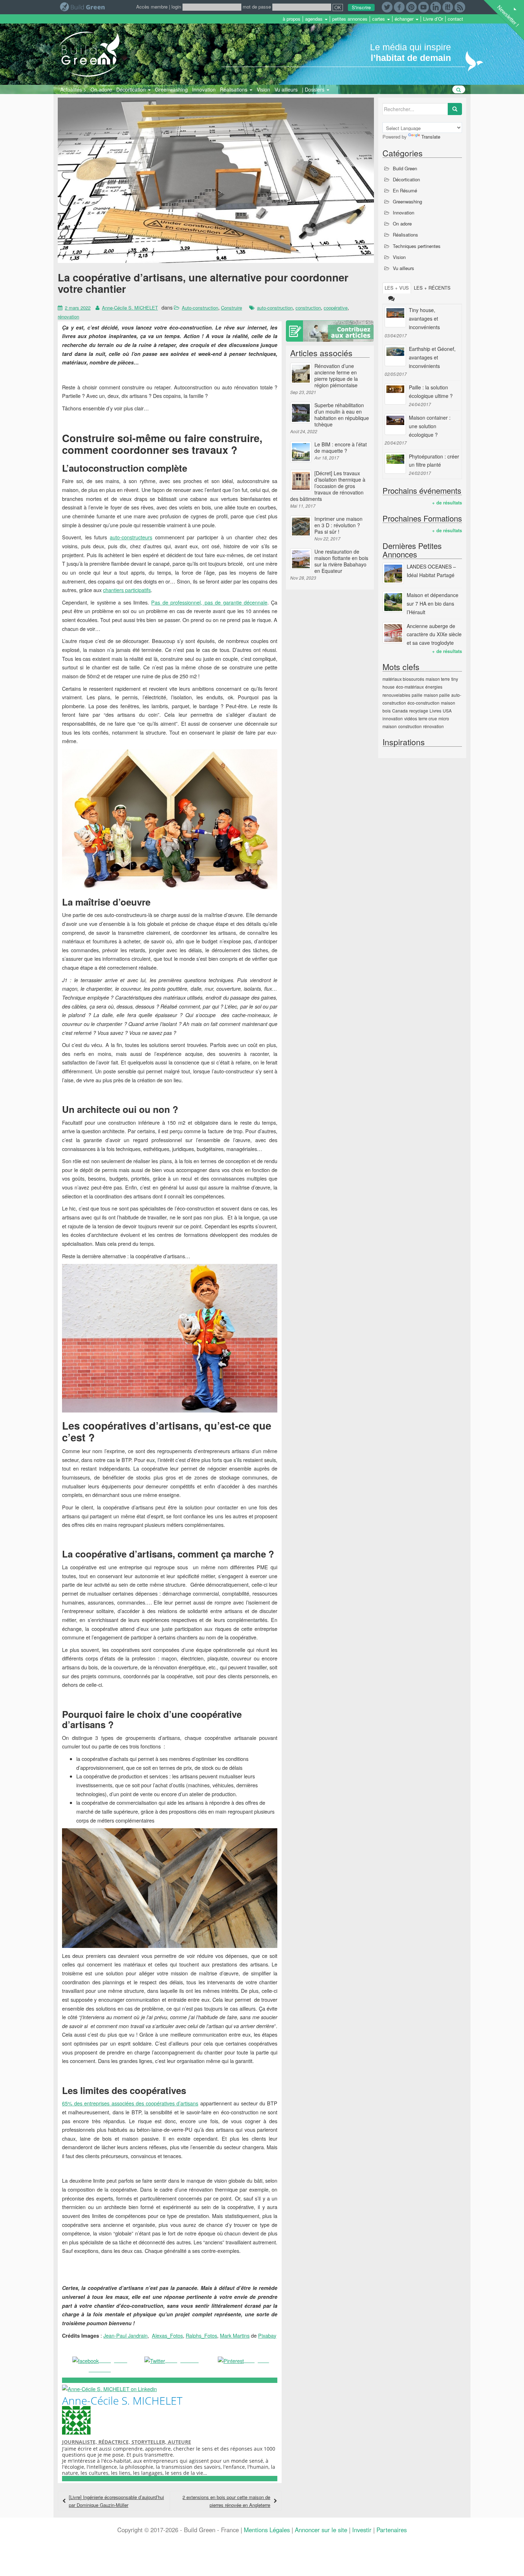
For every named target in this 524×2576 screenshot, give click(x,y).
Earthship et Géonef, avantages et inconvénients (432, 357)
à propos (292, 19)
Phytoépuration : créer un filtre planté (434, 461)
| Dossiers (314, 89)
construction (308, 308)
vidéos (411, 718)
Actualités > (73, 89)
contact (455, 19)
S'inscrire (361, 7)
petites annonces (350, 19)
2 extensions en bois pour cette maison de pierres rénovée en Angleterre (226, 2501)
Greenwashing (171, 89)
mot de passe (257, 7)
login (176, 7)
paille (417, 695)
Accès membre (152, 7)
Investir (362, 2530)
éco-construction (423, 703)
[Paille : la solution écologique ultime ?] (395, 394)
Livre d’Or (433, 19)
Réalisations (234, 89)
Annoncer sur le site (321, 2530)
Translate (431, 137)
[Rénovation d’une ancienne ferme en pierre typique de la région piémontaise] (301, 373)
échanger (405, 19)
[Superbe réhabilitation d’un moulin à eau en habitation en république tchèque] (301, 413)
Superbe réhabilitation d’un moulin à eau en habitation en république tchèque (342, 415)
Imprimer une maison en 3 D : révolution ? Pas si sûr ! (338, 525)
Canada (400, 711)
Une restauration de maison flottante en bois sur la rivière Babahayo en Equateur (341, 561)
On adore (101, 89)
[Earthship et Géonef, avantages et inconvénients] (395, 356)
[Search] (455, 109)
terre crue (428, 718)
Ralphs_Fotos (201, 2335)
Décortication (132, 89)
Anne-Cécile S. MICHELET (130, 308)
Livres (435, 711)
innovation (393, 718)
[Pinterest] (411, 6)
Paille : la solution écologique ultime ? (431, 392)
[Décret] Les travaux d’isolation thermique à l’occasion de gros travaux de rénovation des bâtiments (328, 486)
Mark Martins (235, 2335)
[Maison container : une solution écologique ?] (395, 424)
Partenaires (392, 2530)
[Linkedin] (436, 6)
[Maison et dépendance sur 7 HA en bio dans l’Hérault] (393, 602)
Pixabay (267, 2335)
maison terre (438, 679)
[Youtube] (423, 6)
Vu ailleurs (286, 89)
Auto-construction (200, 308)
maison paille (437, 695)
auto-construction (275, 308)
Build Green (405, 168)
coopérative (336, 308)
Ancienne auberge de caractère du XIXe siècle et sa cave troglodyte (434, 634)
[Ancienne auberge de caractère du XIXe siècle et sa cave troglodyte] (393, 633)
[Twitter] (387, 6)
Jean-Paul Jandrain (125, 2335)
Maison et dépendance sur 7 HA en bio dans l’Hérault (433, 603)
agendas (315, 19)
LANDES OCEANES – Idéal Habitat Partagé (431, 571)
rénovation (68, 317)
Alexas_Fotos (167, 2335)
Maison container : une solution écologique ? (430, 426)
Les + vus (397, 288)
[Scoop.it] (448, 6)
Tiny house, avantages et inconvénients (424, 318)
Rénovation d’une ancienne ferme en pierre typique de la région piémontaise (336, 375)
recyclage (419, 711)
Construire (232, 308)
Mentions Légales (267, 2530)
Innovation (204, 89)
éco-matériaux (410, 687)
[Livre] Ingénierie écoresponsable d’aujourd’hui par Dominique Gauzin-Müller (116, 2501)
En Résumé (405, 190)
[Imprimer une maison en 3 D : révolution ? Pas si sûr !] (301, 526)
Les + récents (432, 288)
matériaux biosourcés (403, 679)
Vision (263, 89)
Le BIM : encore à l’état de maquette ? (341, 447)
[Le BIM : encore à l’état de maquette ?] (301, 452)
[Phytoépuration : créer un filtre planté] (395, 463)
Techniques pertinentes (417, 246)
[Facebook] (399, 6)
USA (447, 711)
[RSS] (460, 6)
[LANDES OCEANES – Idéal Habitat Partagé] (393, 573)
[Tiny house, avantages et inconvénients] (395, 317)
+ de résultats (447, 502)
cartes (379, 19)
